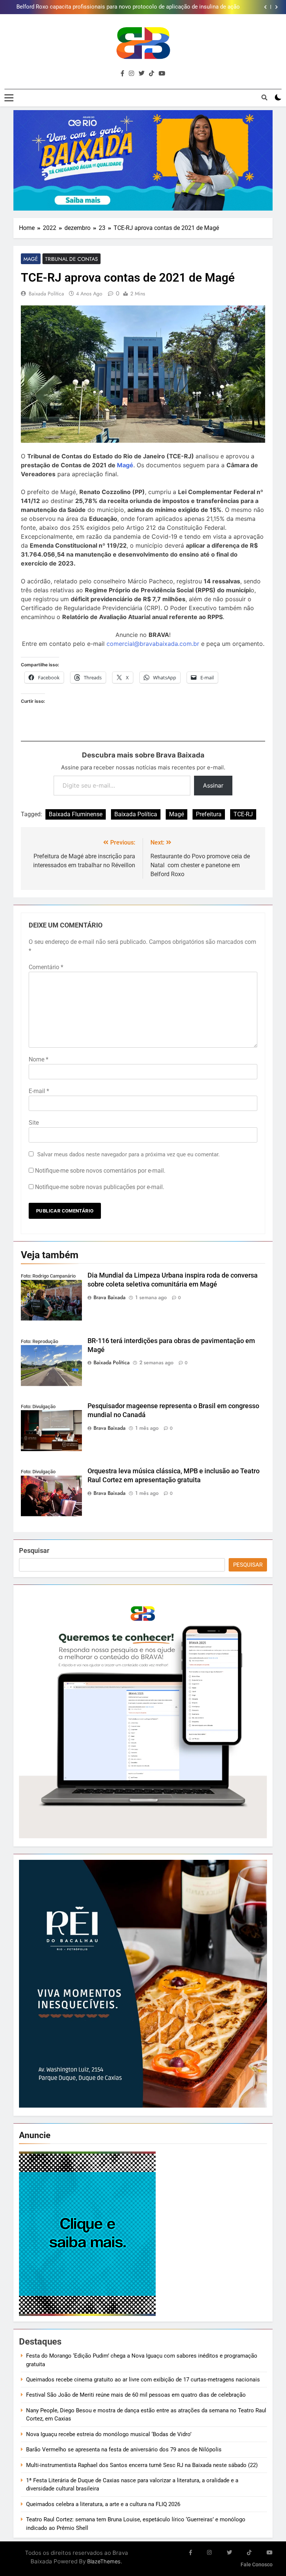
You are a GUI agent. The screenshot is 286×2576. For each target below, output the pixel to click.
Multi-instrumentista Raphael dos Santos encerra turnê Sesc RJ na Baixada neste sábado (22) (142, 2465)
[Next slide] (277, 7)
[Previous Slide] (265, 7)
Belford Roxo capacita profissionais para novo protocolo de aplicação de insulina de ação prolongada (128, 7)
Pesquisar (34, 1550)
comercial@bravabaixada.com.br (153, 644)
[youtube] (162, 74)
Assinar (213, 785)
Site (34, 1123)
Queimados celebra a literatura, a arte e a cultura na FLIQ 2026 (103, 2504)
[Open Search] (264, 97)
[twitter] (142, 74)
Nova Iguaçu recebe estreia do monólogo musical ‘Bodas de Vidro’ (109, 2434)
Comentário (46, 967)
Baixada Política (46, 294)
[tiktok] (152, 74)
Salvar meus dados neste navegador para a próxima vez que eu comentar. (128, 1154)
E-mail (39, 1091)
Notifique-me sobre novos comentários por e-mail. (100, 1171)
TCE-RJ (243, 814)
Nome (39, 1059)
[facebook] (123, 74)
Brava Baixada (109, 1297)
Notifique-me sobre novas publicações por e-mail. (100, 1187)
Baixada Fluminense (76, 814)
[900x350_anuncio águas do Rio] (143, 161)
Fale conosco (257, 2565)
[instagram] (131, 74)
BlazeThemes (104, 2561)
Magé (31, 259)
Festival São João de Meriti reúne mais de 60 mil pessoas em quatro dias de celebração (136, 2395)
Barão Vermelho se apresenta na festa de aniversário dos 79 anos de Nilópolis (124, 2450)
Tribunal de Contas (71, 259)
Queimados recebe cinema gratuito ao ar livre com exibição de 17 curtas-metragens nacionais (143, 2380)
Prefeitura (209, 814)
